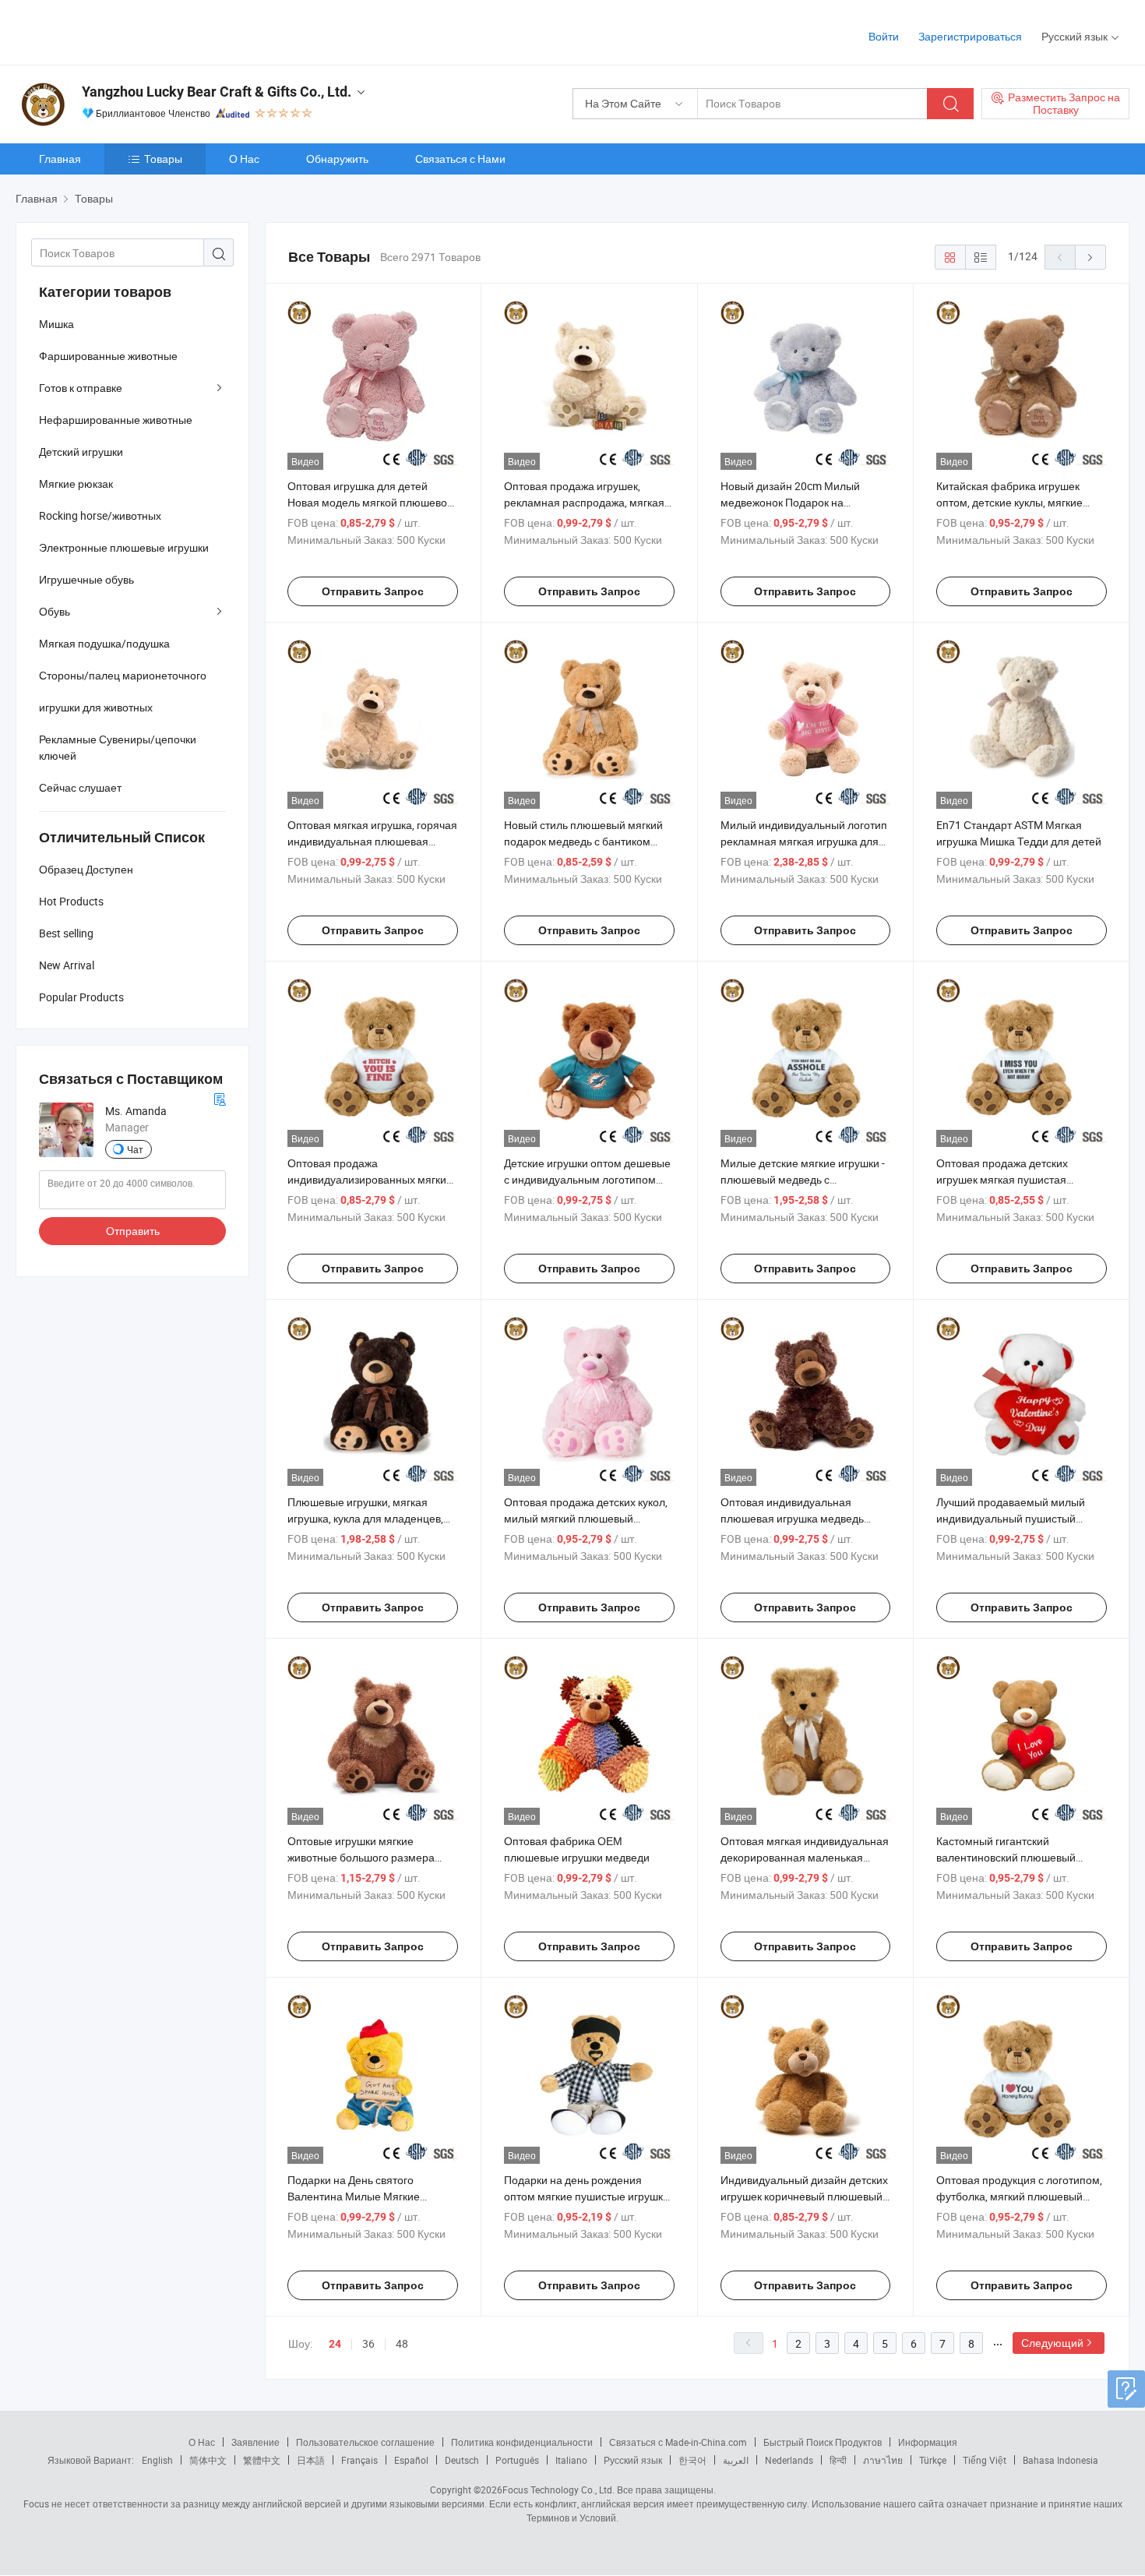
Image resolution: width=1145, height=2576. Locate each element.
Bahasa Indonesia (1060, 2460)
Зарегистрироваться (970, 36)
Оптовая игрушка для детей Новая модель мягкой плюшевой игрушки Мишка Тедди (370, 502)
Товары (163, 159)
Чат (135, 1149)
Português (517, 2460)
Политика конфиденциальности (522, 2442)
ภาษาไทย (883, 2460)
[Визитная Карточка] (220, 1097)
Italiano (571, 2460)
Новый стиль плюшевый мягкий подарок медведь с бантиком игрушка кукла (583, 841)
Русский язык (633, 2460)
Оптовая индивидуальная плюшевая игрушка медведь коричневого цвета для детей (794, 1518)
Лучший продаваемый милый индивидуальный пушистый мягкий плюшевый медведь (1011, 1518)
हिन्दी (838, 2460)
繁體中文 (262, 2460)
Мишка (56, 324)
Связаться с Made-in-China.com (678, 2442)
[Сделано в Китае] (116, 31)
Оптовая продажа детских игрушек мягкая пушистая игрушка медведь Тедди (1002, 1179)
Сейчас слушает (80, 787)
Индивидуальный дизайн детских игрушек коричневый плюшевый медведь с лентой (804, 2196)
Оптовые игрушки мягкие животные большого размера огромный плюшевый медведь (365, 1857)
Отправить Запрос (373, 591)
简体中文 (208, 2460)
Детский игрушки (81, 452)
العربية (736, 2460)
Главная (60, 159)
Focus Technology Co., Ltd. (558, 2490)
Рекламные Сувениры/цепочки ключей (118, 747)
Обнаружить (337, 159)
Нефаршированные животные (116, 420)
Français (359, 2460)
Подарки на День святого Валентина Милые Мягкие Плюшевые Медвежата (354, 2196)
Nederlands (789, 2460)
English (157, 2460)
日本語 (311, 2460)
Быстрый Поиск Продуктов (823, 2442)
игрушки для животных (96, 707)
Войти (884, 36)
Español (411, 2460)
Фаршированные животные (108, 356)
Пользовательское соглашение (365, 2442)
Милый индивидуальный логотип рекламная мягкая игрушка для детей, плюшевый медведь (804, 841)
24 (335, 2344)
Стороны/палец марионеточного (123, 675)
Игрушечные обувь (86, 579)
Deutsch (462, 2460)
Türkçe (933, 2460)
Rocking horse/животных (100, 515)
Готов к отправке (81, 388)
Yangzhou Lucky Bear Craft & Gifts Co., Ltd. (217, 92)
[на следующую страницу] (1090, 257)
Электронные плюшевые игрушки (124, 547)
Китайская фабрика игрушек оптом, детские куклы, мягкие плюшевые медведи (1009, 502)
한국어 (692, 2460)
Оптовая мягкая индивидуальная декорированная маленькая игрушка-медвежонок (805, 1857)
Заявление (255, 2442)
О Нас (244, 159)
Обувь (55, 611)
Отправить (133, 1231)
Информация (928, 2442)
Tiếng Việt (985, 2460)
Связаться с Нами (460, 159)
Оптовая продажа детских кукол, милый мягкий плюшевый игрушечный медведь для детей (586, 1518)
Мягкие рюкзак (76, 483)
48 (402, 2343)
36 (368, 2343)
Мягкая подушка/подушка (104, 643)
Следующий (1052, 2343)
